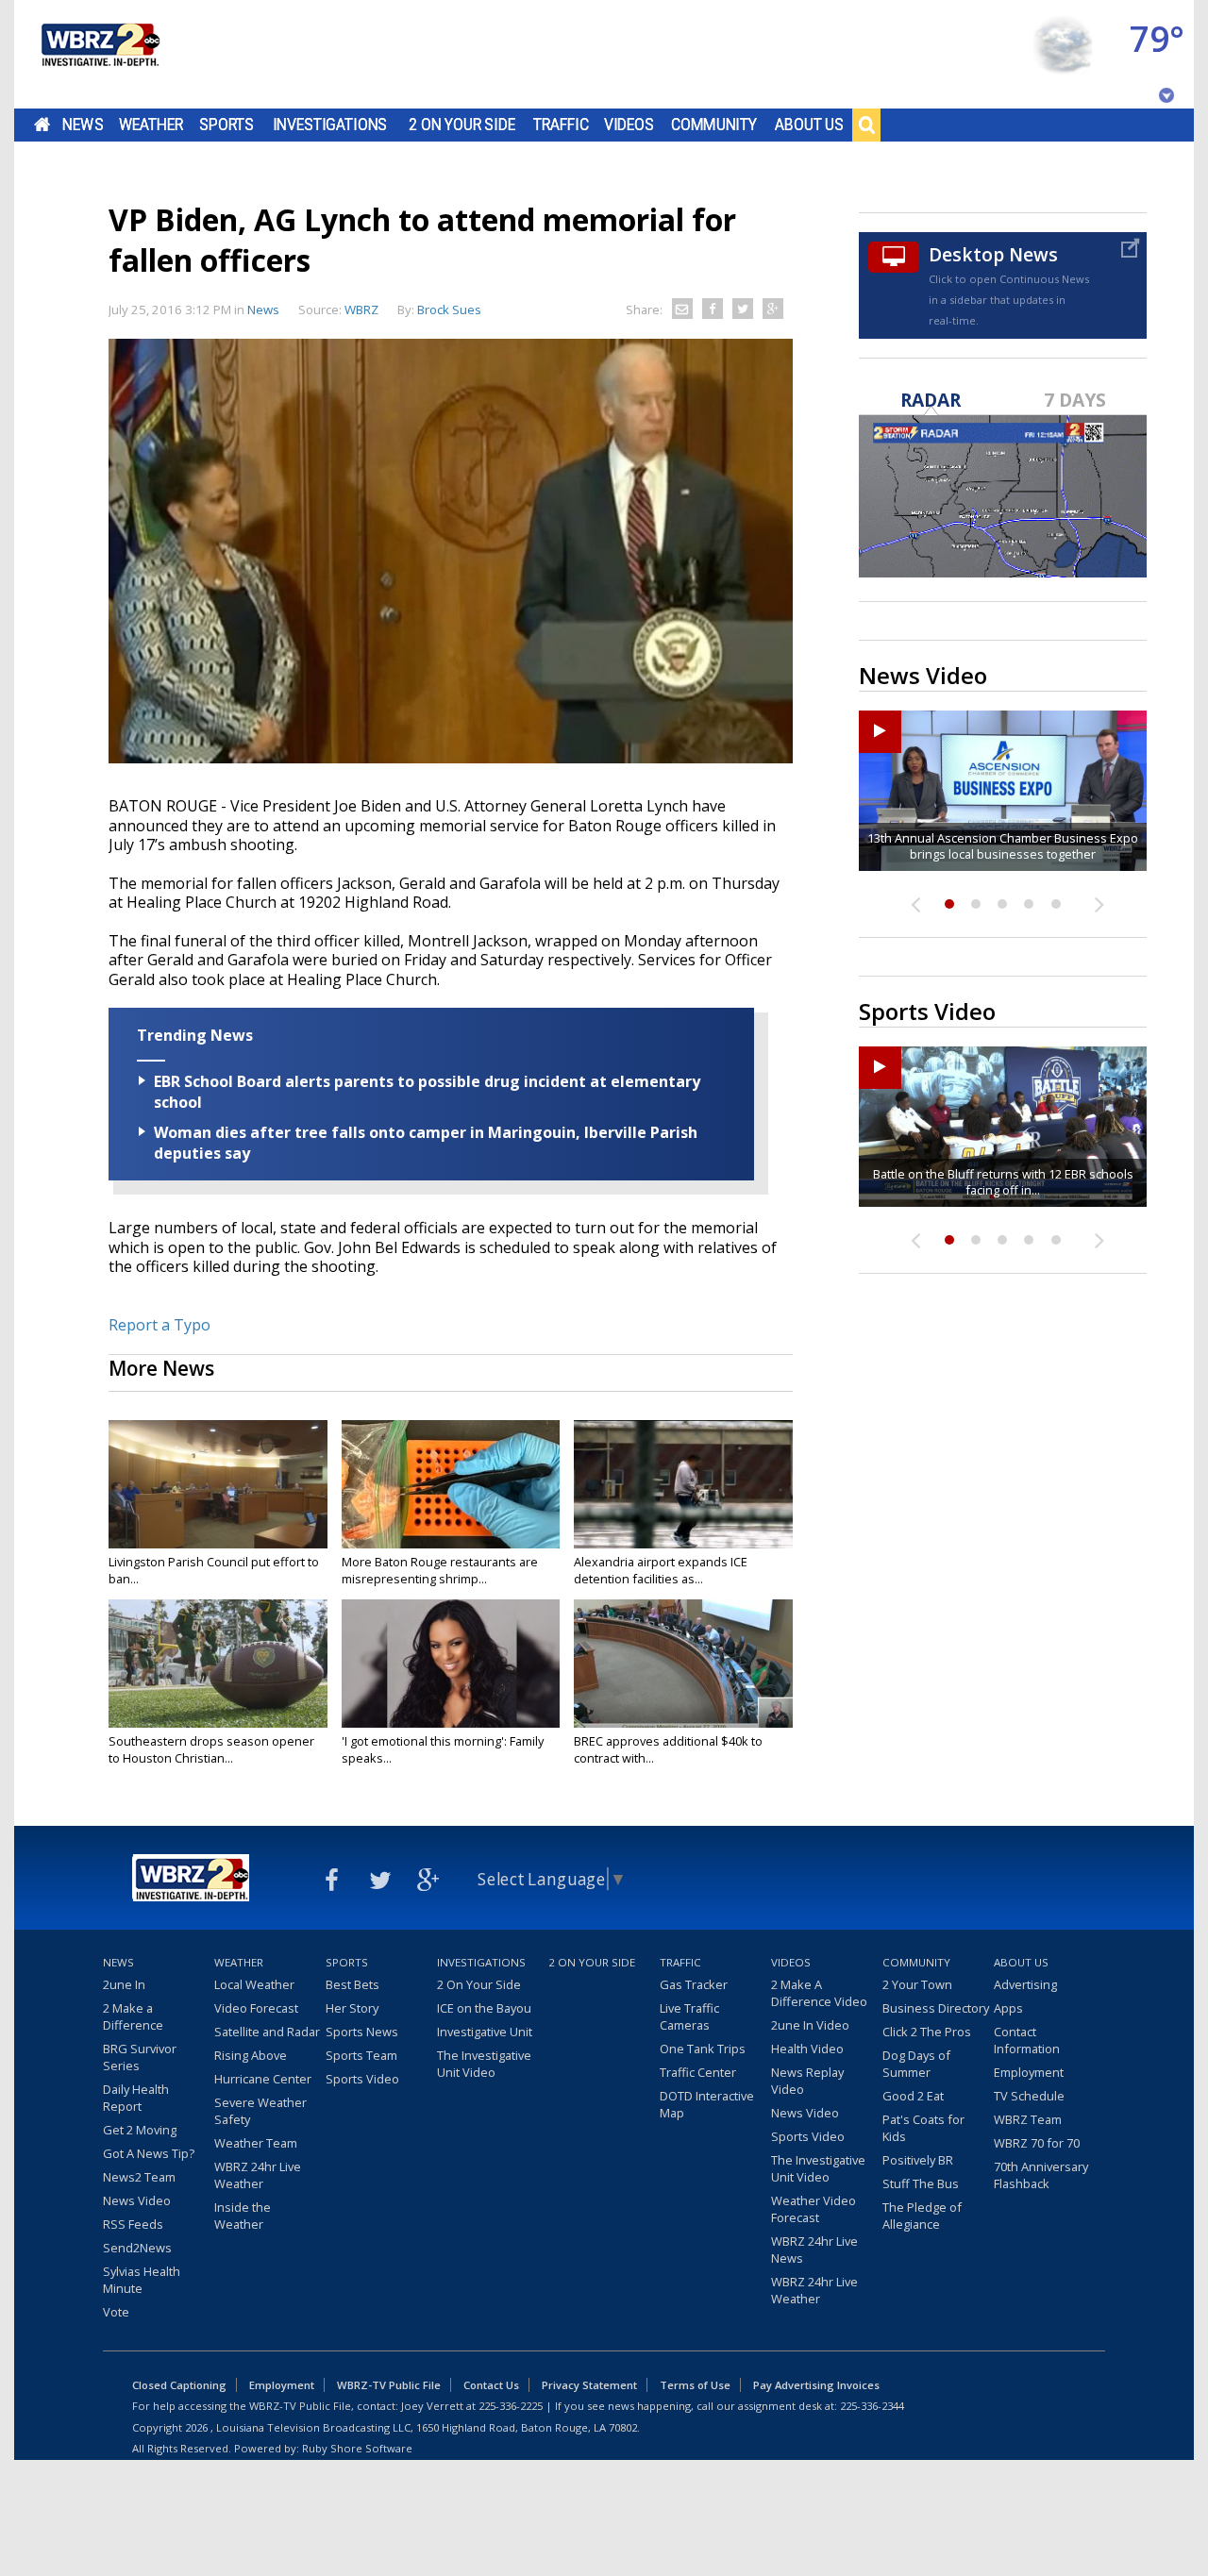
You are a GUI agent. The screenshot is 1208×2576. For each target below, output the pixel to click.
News (83, 125)
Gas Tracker (694, 1984)
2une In (124, 1984)
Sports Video (362, 2079)
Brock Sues (449, 309)
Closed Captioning (179, 2385)
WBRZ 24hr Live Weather (258, 2175)
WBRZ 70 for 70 (1037, 2143)
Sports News (362, 2032)
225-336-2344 (872, 2406)
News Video (137, 2200)
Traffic (561, 125)
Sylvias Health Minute (142, 2280)
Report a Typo (159, 1325)
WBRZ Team (1028, 2119)
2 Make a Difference (133, 2016)
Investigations (330, 125)
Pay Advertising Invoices (816, 2385)
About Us (809, 125)
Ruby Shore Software (357, 2448)
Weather (151, 125)
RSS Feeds (133, 2224)
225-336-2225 (511, 2406)
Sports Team (361, 2055)
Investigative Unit (485, 2032)
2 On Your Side (462, 125)
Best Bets (352, 1984)
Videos (629, 125)
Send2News (137, 2248)
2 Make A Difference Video (819, 1993)
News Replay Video (807, 2081)
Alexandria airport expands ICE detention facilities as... (661, 1570)
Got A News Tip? (149, 2153)
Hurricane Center (263, 2079)
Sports (226, 125)
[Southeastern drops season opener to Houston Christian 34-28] (218, 1664)
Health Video (807, 2049)
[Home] (99, 54)
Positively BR (918, 2160)
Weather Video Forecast (814, 2209)
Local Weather (254, 1984)
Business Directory (936, 2008)
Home (42, 125)
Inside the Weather (243, 2216)
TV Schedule (1029, 2096)
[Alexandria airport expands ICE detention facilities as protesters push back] (683, 1484)
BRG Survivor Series (140, 2057)
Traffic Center (698, 2072)
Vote (116, 2312)
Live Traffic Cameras (689, 2016)
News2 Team (139, 2177)
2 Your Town (917, 1984)
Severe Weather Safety (260, 2111)
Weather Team (256, 2143)
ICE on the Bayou (484, 2008)
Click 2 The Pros (927, 2032)
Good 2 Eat (913, 2096)
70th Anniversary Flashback (1041, 2175)
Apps (1008, 2008)
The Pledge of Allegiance (922, 2216)
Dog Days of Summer (916, 2064)
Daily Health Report (136, 2098)
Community (714, 125)
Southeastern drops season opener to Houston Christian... (211, 1749)
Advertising (1025, 1984)
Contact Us (491, 2385)
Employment (1029, 2072)
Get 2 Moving (140, 2130)
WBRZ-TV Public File (389, 2385)
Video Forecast (256, 2008)
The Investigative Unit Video (484, 2064)
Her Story (352, 2008)
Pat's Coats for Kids (923, 2128)
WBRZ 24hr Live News (814, 2250)
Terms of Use (695, 2385)
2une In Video (810, 2025)
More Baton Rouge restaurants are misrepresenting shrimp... (440, 1570)
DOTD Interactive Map (707, 2104)
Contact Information (1027, 2040)
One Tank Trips (703, 2049)
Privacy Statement (589, 2385)
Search (866, 125)
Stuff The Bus (921, 2183)
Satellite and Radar (267, 2032)
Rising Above (251, 2055)
